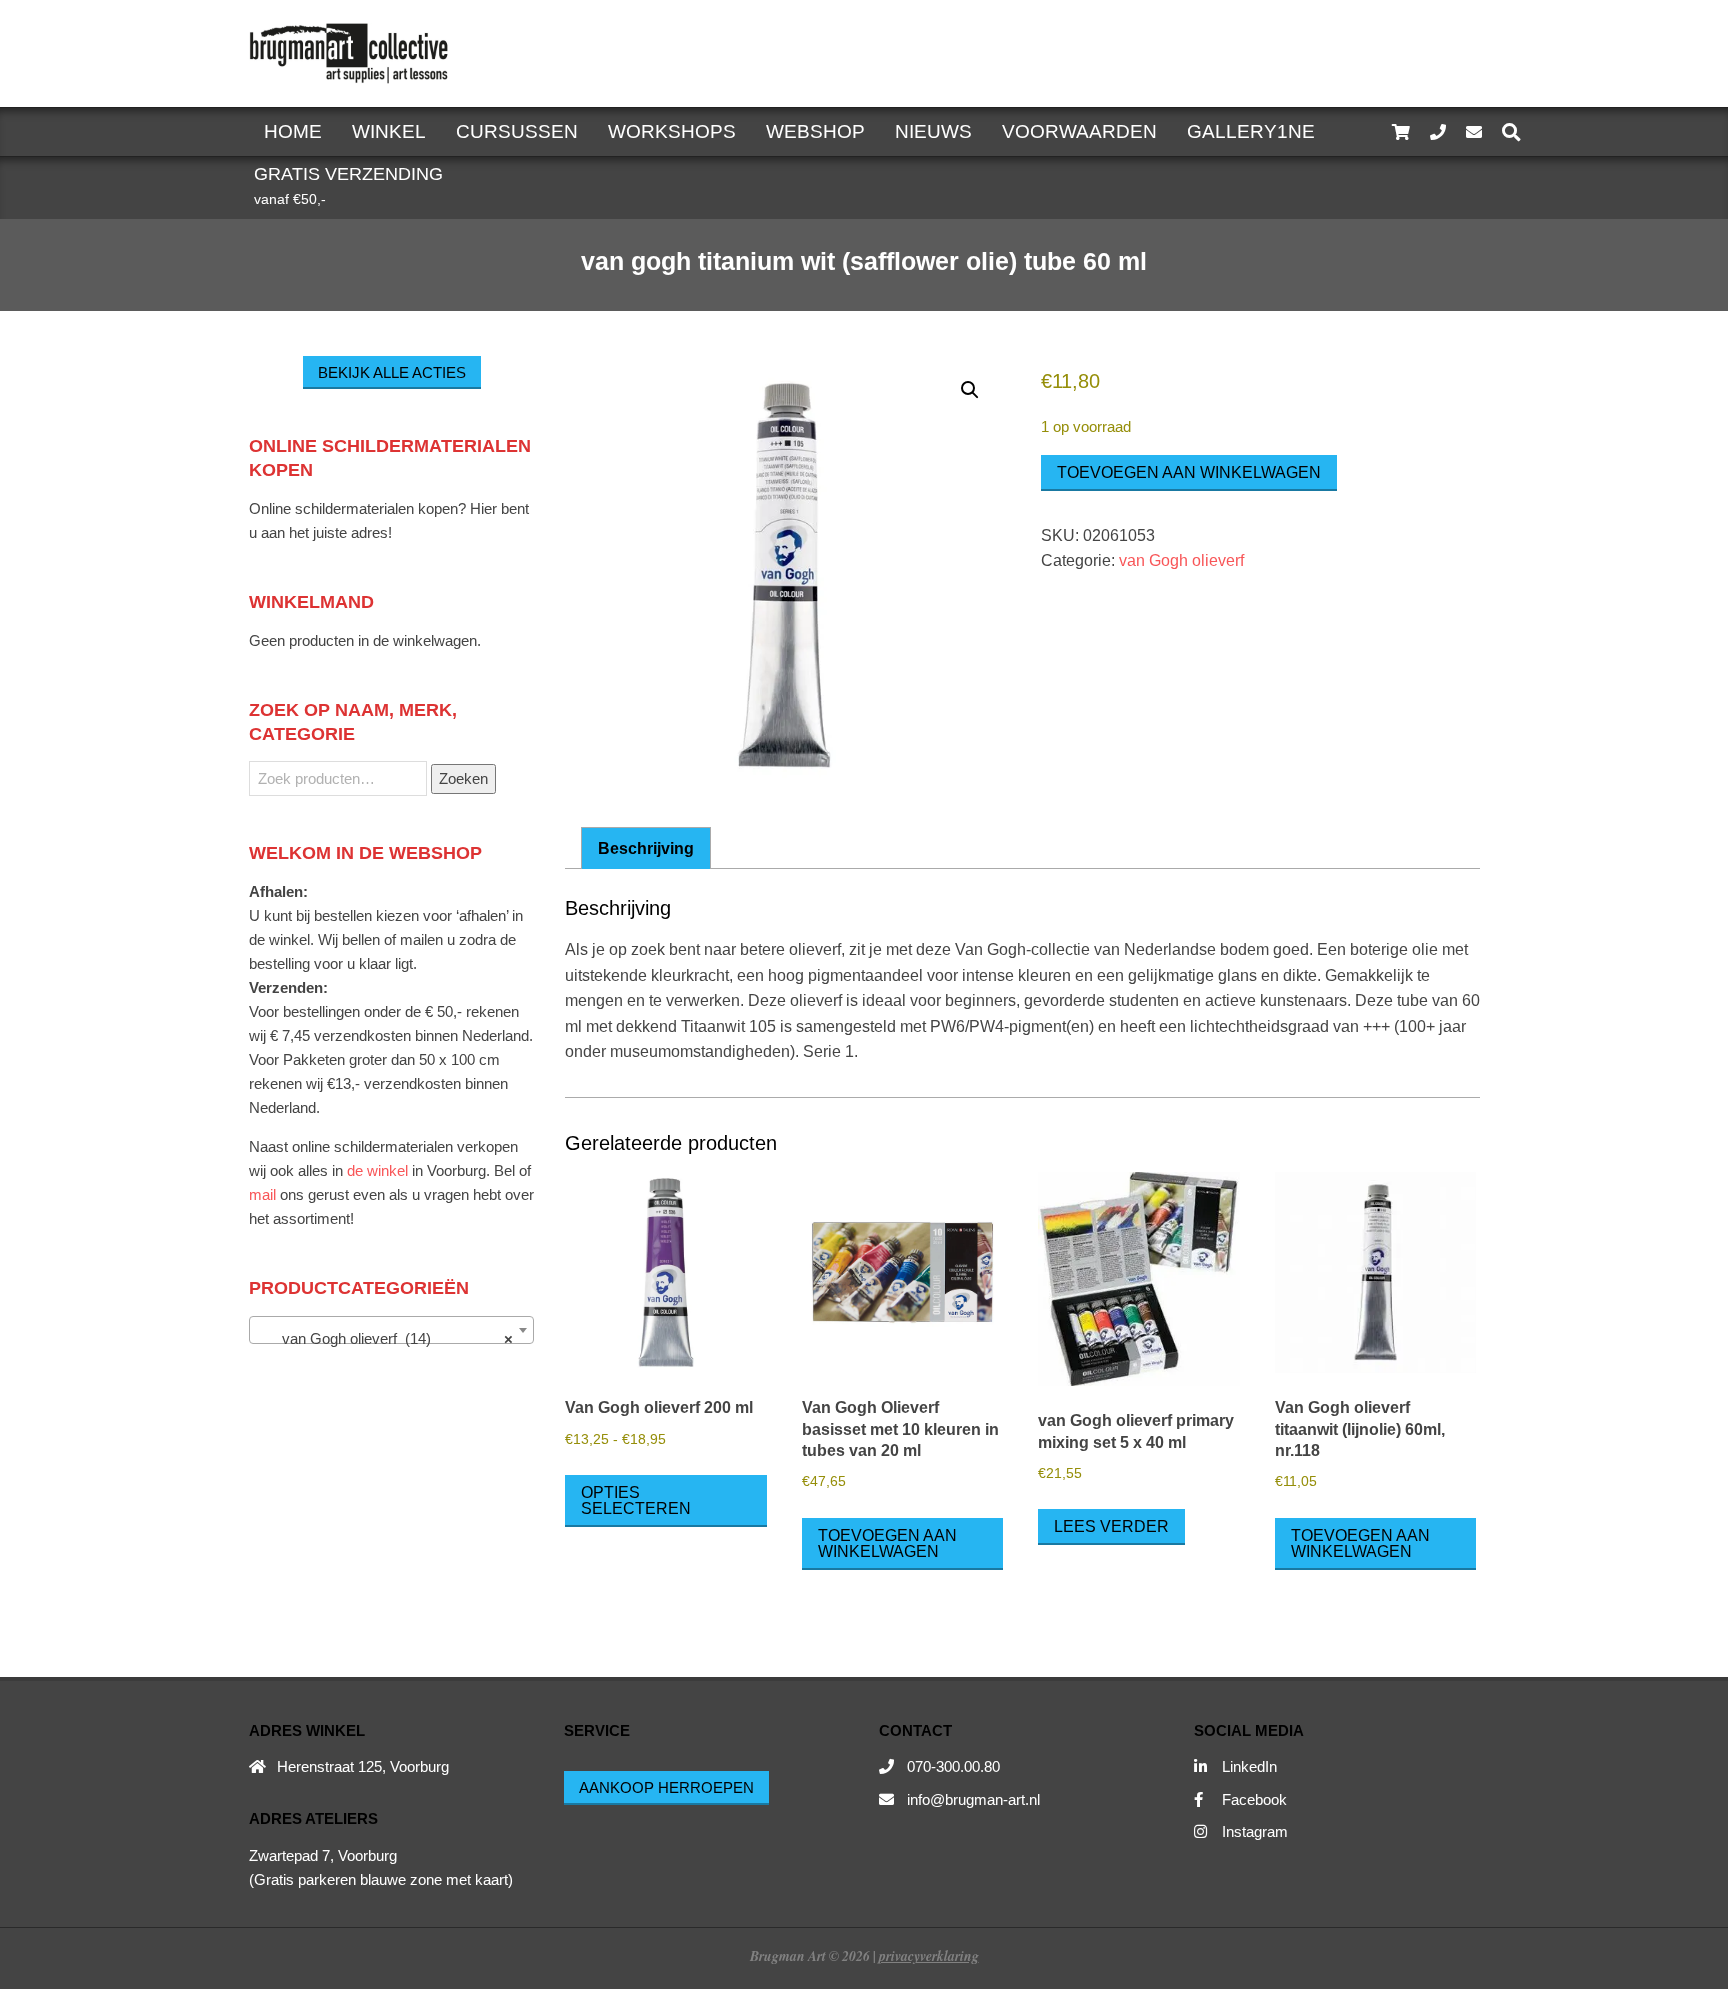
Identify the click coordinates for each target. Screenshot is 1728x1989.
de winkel (377, 1170)
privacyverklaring (929, 1955)
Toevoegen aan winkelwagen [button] (887, 1543)
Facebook (1254, 1799)
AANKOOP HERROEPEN (666, 1787)
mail (262, 1194)
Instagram (1255, 1831)
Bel (504, 1170)
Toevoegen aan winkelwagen (1189, 472)
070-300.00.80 (953, 1766)
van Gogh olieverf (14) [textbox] (385, 1338)
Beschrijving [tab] (646, 848)
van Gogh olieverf (1181, 560)
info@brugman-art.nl (973, 1799)
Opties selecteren (636, 1500)
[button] (970, 390)
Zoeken (463, 778)
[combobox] (391, 1330)
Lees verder (1111, 1526)
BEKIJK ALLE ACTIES (392, 372)
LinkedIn (1249, 1766)
